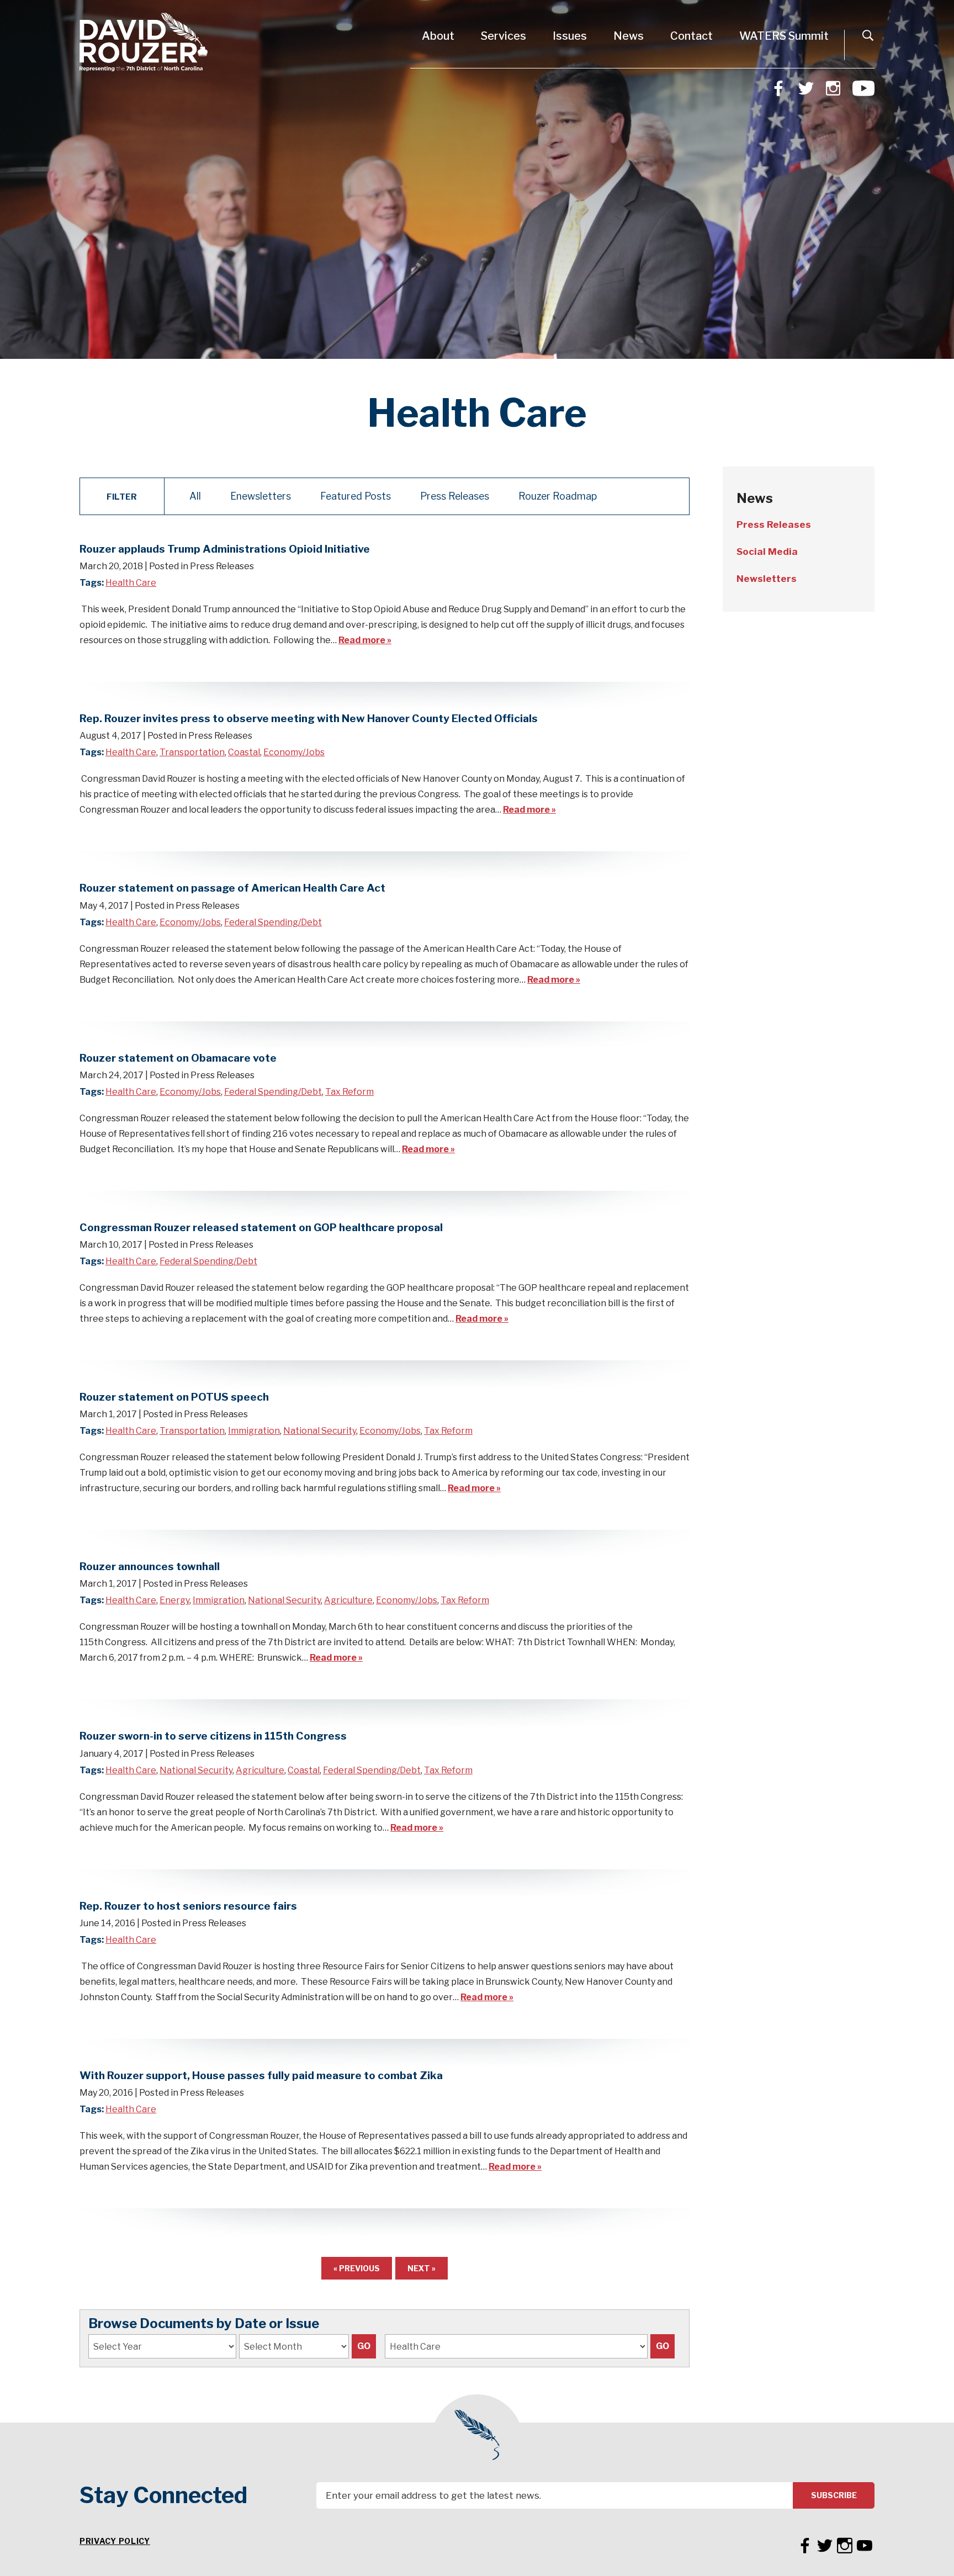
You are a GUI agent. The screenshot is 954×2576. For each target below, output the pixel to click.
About (438, 36)
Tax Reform (349, 1092)
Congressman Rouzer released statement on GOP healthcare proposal (261, 1227)
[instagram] (833, 87)
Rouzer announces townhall (150, 1566)
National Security (320, 1431)
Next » (422, 2268)
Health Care (131, 583)
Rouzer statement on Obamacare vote (178, 1058)
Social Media (767, 552)
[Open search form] (868, 35)
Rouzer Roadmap (558, 496)
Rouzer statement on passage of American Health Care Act (232, 888)
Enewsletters (261, 496)
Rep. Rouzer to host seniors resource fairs (188, 1906)
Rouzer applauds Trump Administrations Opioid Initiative (225, 549)
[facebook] (778, 87)
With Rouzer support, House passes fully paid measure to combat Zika (261, 2075)
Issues (570, 36)
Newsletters (767, 579)
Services (504, 36)
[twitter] (806, 87)
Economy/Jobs (294, 752)
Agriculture (348, 1600)
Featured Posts (356, 496)
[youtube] (863, 87)
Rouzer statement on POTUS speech (174, 1397)
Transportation (192, 752)
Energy (174, 1600)
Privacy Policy (115, 2541)
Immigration (254, 1431)
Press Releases (455, 496)
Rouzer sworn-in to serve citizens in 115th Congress (213, 1736)
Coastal (244, 752)
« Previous (357, 2268)
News (629, 36)
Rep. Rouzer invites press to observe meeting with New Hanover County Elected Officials (309, 718)
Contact (691, 36)
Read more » (365, 640)
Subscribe (834, 2495)
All (195, 496)
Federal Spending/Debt (273, 922)
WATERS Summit (784, 36)
